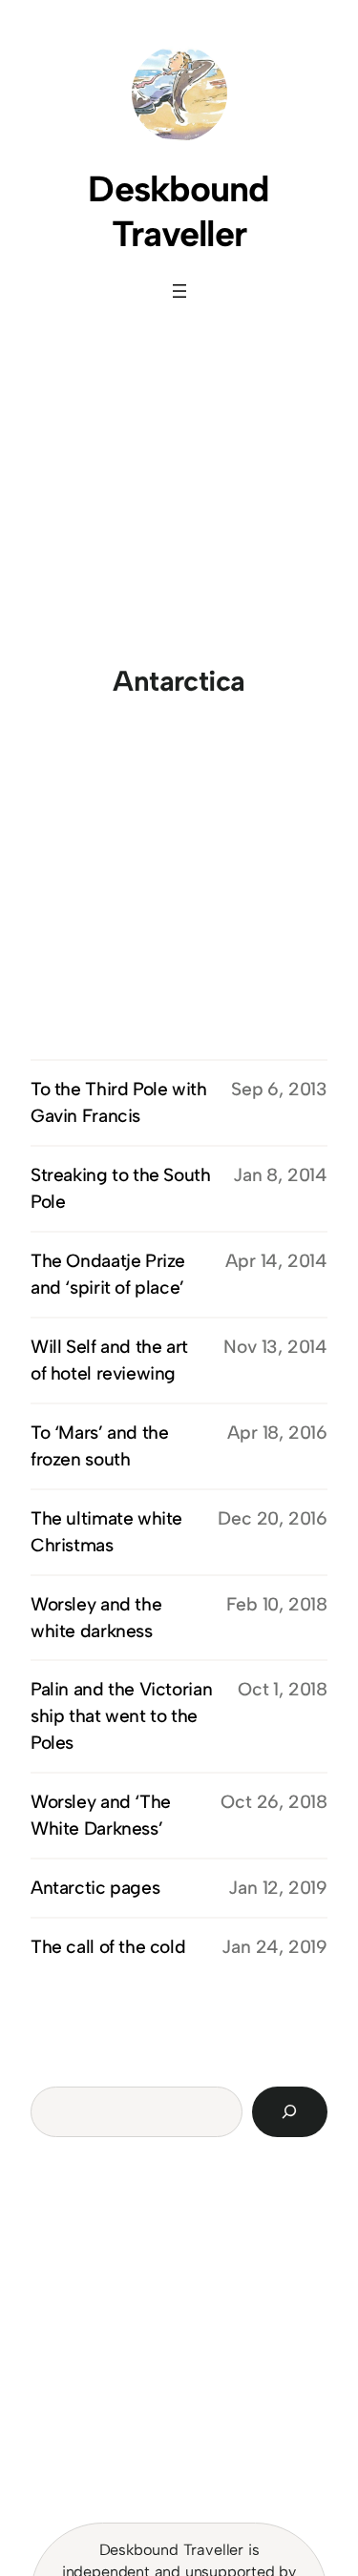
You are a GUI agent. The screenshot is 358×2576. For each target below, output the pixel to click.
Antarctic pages (95, 1888)
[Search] (290, 2112)
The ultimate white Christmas (106, 1532)
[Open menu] (179, 291)
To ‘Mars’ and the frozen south (99, 1446)
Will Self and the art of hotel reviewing (109, 1360)
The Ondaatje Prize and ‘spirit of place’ (108, 1274)
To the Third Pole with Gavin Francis (119, 1102)
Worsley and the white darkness (96, 1618)
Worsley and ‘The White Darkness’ (101, 1815)
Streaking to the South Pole (121, 1188)
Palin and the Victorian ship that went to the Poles (121, 1716)
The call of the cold (108, 1947)
